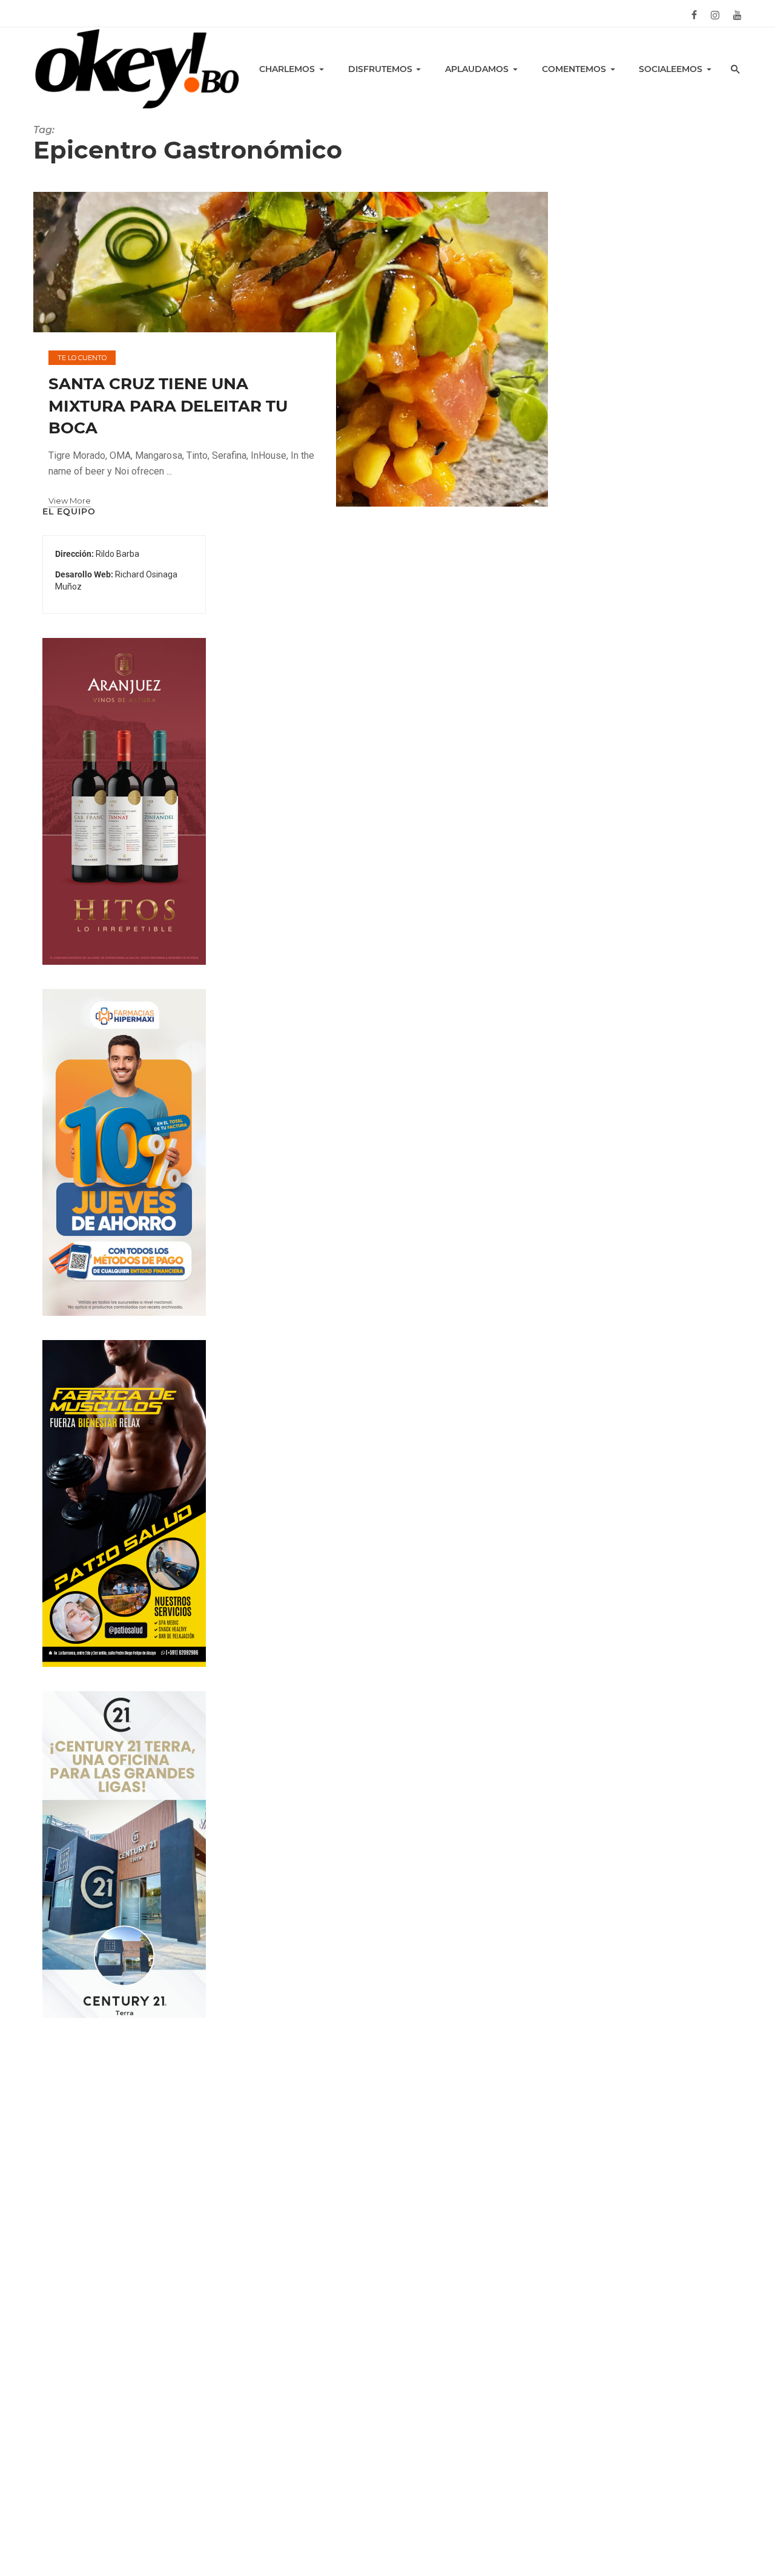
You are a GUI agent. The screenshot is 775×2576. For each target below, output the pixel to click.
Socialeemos (671, 69)
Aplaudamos (477, 69)
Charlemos (287, 69)
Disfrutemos (380, 69)
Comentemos (574, 69)
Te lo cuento (82, 358)
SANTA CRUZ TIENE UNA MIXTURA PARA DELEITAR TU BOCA (168, 406)
